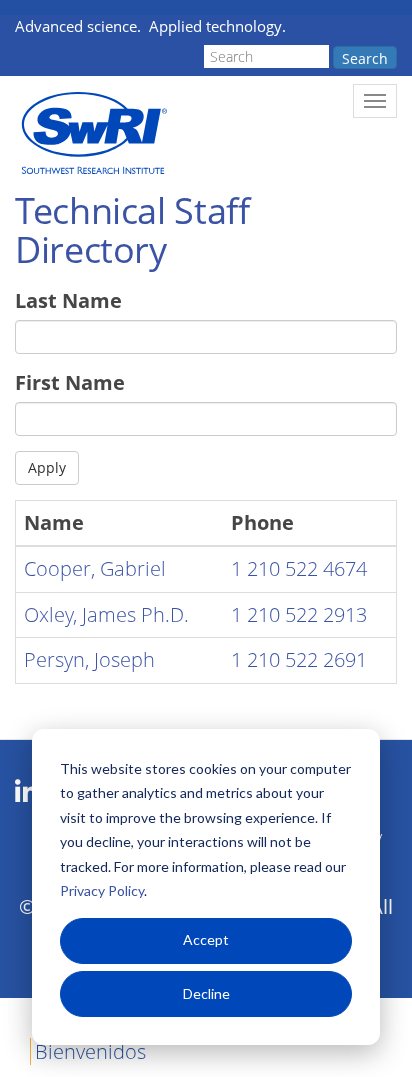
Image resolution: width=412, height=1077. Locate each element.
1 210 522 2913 (299, 614)
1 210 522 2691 (299, 659)
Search (365, 58)
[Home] (92, 133)
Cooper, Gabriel (95, 568)
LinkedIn (26, 792)
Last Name (68, 300)
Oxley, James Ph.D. (106, 614)
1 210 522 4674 (299, 568)
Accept (206, 939)
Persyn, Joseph (89, 659)
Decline (206, 993)
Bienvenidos (90, 1051)
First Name (70, 382)
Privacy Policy (102, 890)
